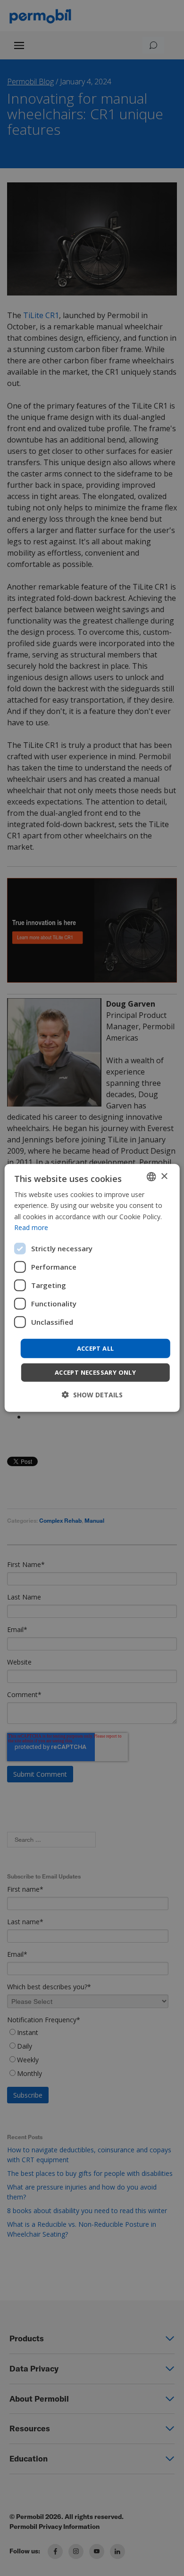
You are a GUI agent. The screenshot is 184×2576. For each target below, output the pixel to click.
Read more (31, 1227)
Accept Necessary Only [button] (95, 1372)
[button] (92, 1395)
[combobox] (151, 1177)
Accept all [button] (96, 1348)
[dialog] (92, 1288)
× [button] (164, 1176)
